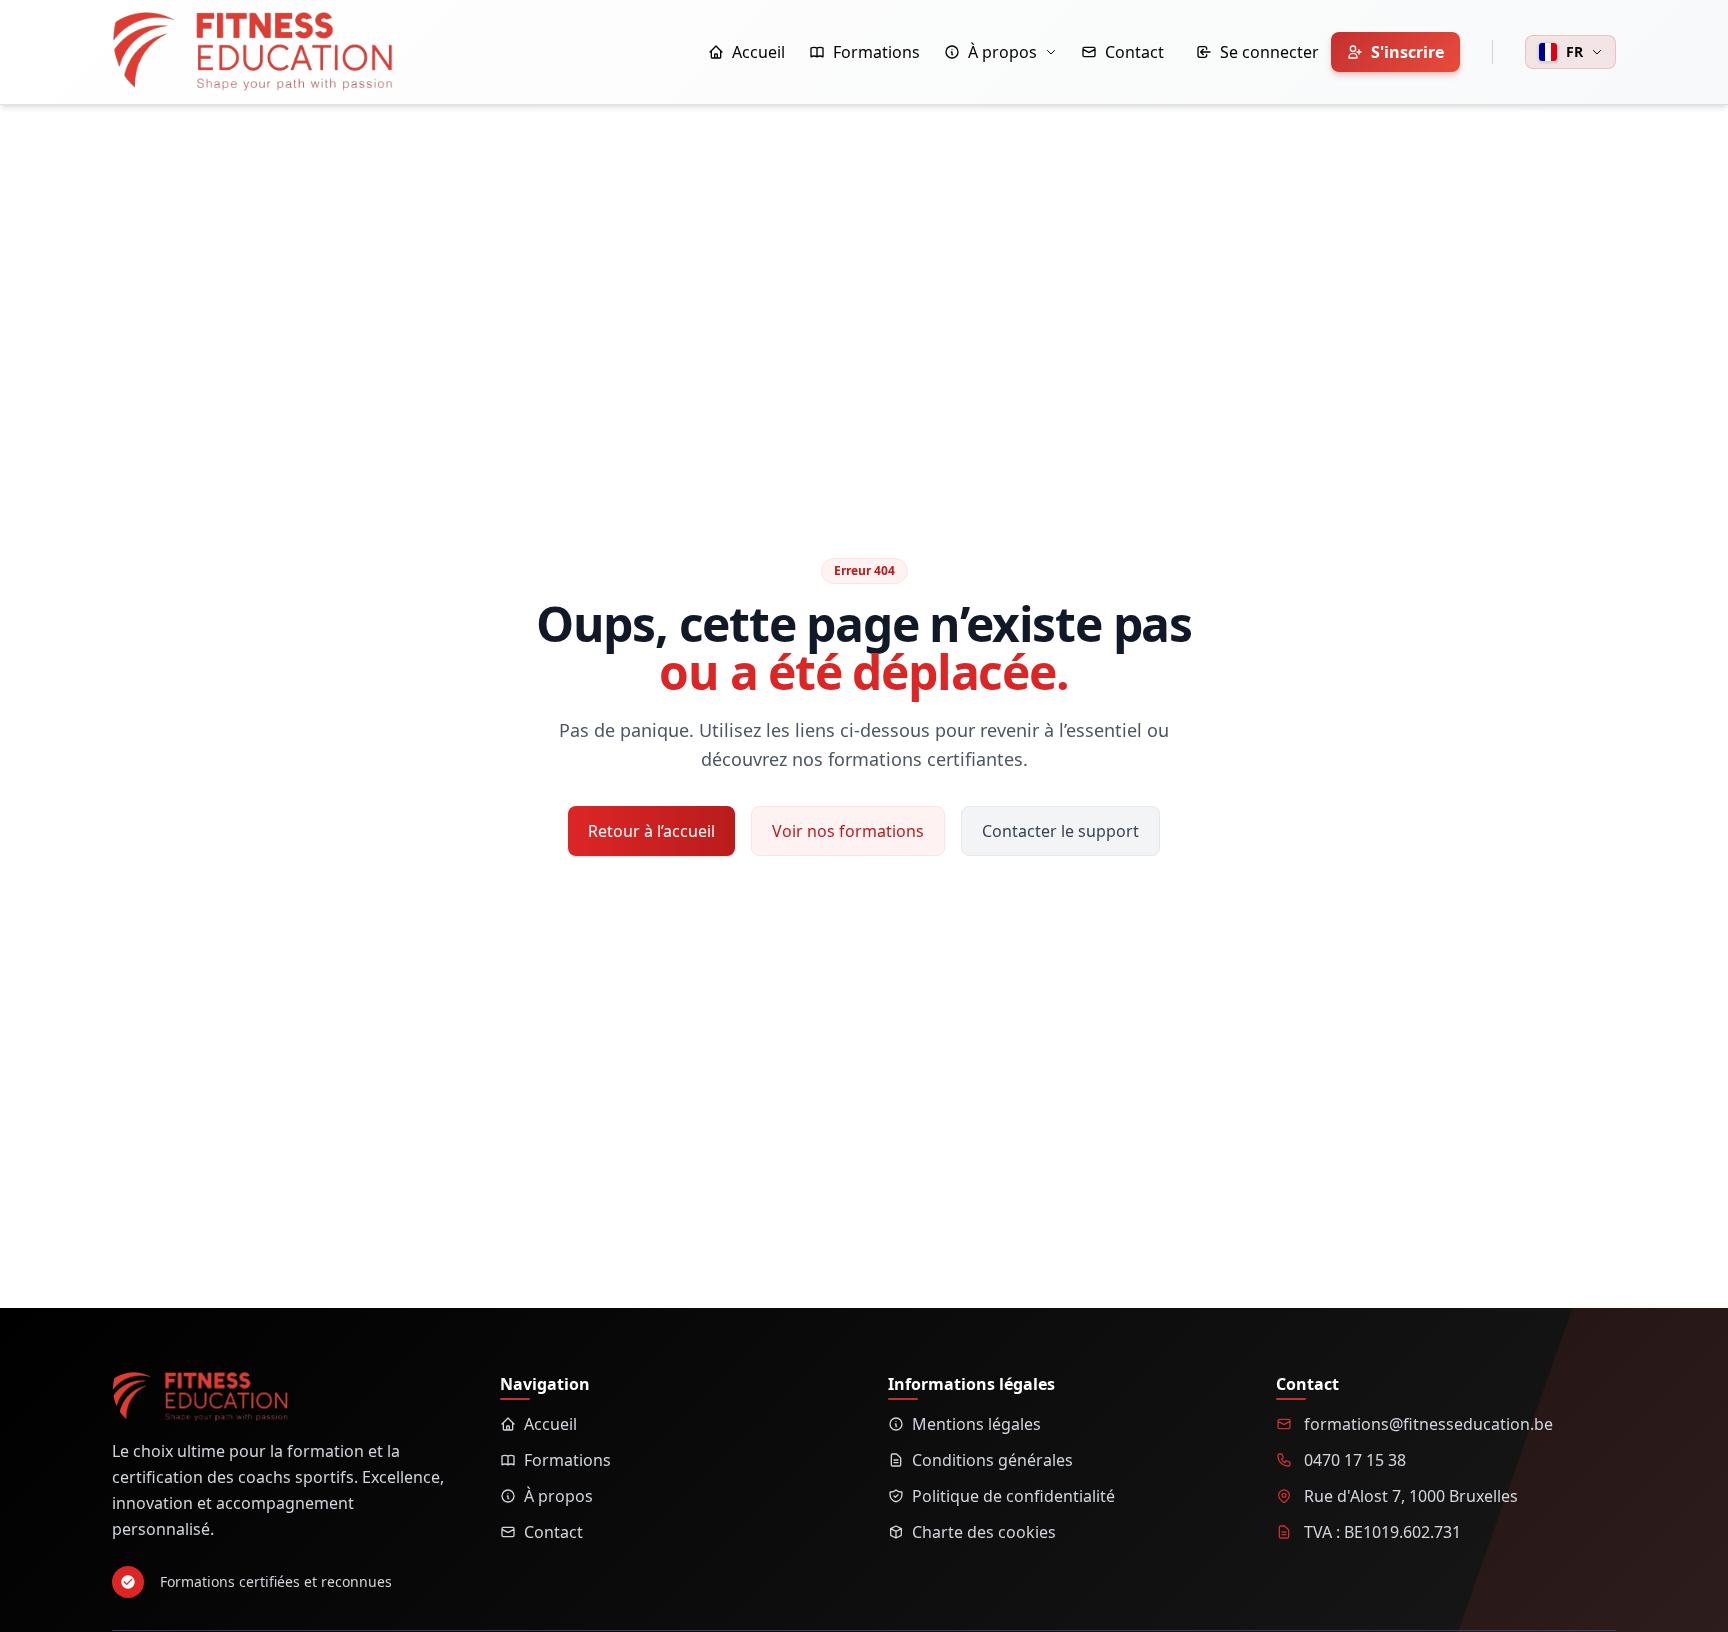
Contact (553, 1532)
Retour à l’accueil (651, 831)
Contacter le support (1060, 831)
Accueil (550, 1424)
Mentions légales (976, 1424)
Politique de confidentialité (1013, 1496)
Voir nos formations (848, 831)
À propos (558, 1496)
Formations (567, 1460)
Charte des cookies (984, 1532)
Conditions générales (992, 1460)
